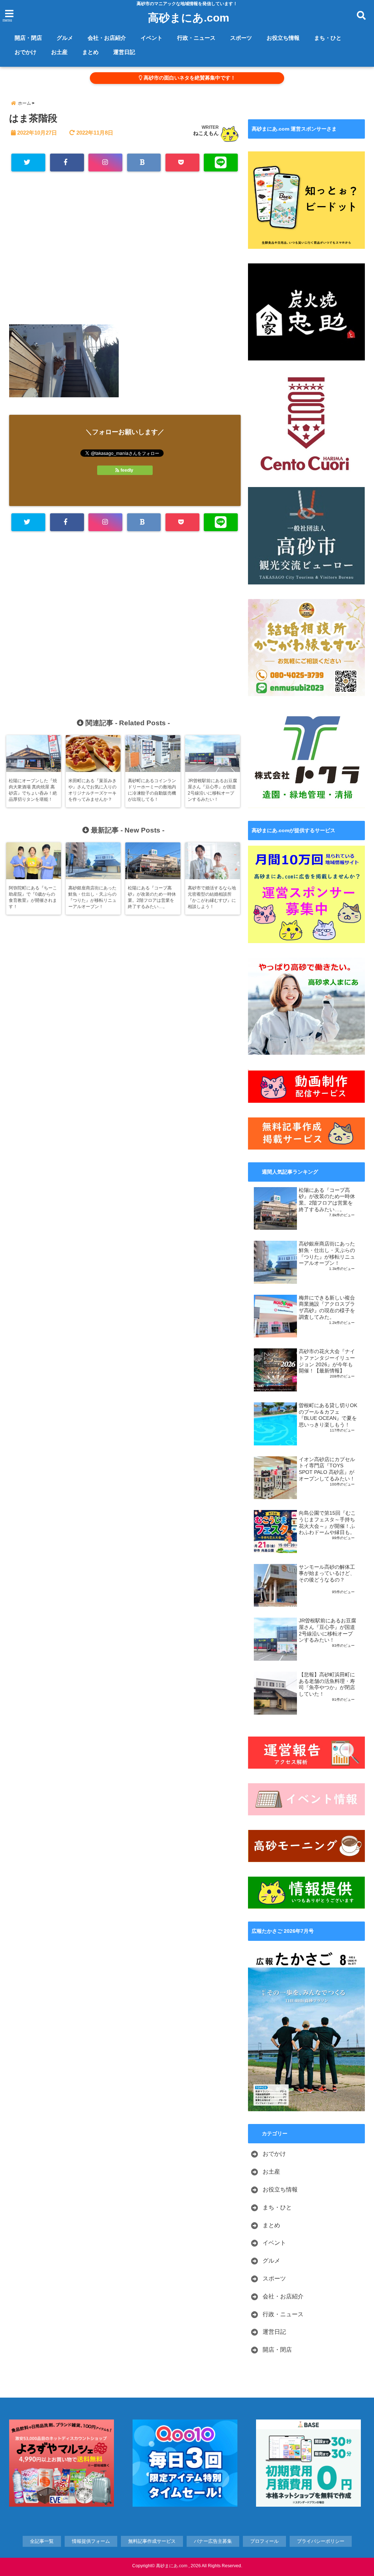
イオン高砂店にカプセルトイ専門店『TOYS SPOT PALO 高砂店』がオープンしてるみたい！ (327, 1469)
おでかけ (26, 52)
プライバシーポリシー (321, 2541)
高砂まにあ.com (189, 18)
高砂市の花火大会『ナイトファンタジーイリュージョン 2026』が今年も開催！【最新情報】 (327, 1361)
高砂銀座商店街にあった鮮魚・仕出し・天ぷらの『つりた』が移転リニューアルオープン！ (327, 1254)
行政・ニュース (196, 38)
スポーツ (241, 38)
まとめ (90, 52)
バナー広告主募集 (213, 2541)
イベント (152, 38)
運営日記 (124, 52)
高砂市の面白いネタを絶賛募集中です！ (189, 78)
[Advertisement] (125, 251)
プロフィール (264, 2541)
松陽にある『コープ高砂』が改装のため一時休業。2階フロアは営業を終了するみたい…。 (327, 1200)
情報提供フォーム (91, 2541)
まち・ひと (328, 38)
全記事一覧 (42, 2541)
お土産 (59, 52)
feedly (127, 470)
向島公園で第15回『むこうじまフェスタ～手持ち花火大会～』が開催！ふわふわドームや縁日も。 (327, 1523)
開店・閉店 (28, 38)
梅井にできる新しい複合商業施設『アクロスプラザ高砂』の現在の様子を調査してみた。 (327, 1308)
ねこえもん (206, 133)
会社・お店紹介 (107, 38)
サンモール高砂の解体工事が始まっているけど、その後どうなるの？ (327, 1573)
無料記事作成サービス (152, 2541)
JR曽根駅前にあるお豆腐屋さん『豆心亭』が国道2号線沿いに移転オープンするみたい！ (327, 1630)
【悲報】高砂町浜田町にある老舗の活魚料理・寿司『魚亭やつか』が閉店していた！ (327, 1684)
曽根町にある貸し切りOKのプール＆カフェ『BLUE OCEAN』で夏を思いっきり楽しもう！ (328, 1415)
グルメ (65, 38)
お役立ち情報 (283, 38)
